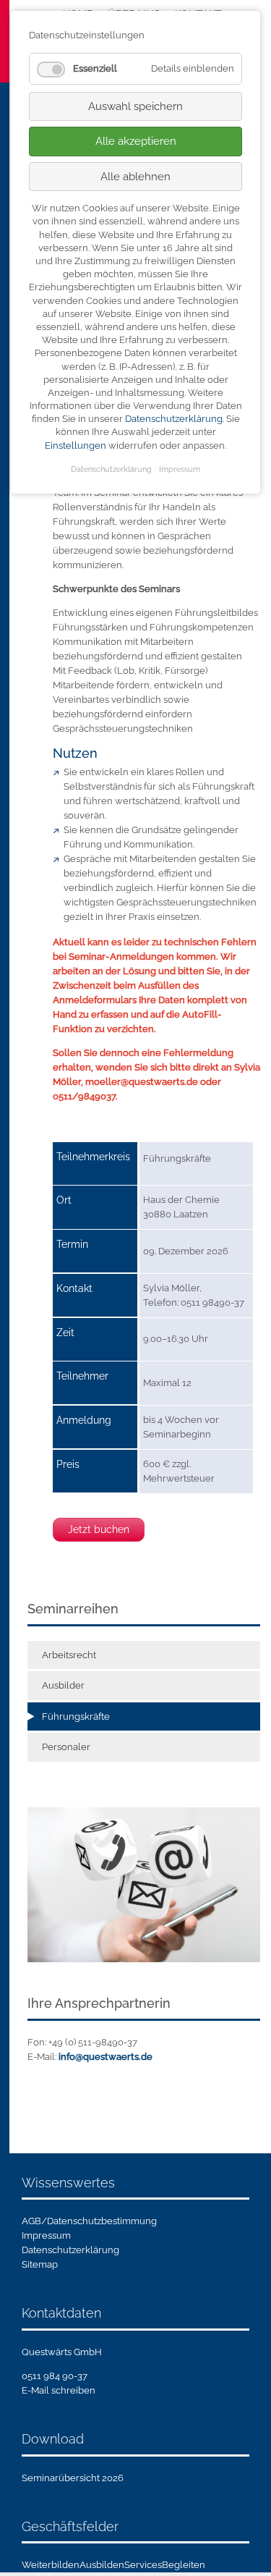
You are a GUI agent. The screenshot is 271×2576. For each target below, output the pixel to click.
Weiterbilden (51, 2565)
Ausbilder (63, 1685)
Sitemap (40, 2264)
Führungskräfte (76, 1716)
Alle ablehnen (135, 177)
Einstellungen (76, 445)
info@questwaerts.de (106, 2057)
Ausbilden (102, 2565)
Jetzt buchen (99, 1529)
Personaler (66, 1747)
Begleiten (184, 2565)
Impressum (46, 2235)
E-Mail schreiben (59, 2390)
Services (143, 2565)
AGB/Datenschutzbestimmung (89, 2221)
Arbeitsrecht (69, 1655)
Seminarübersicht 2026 (73, 2478)
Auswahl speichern (135, 106)
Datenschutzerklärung (70, 2250)
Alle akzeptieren (136, 141)
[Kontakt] (144, 1884)
